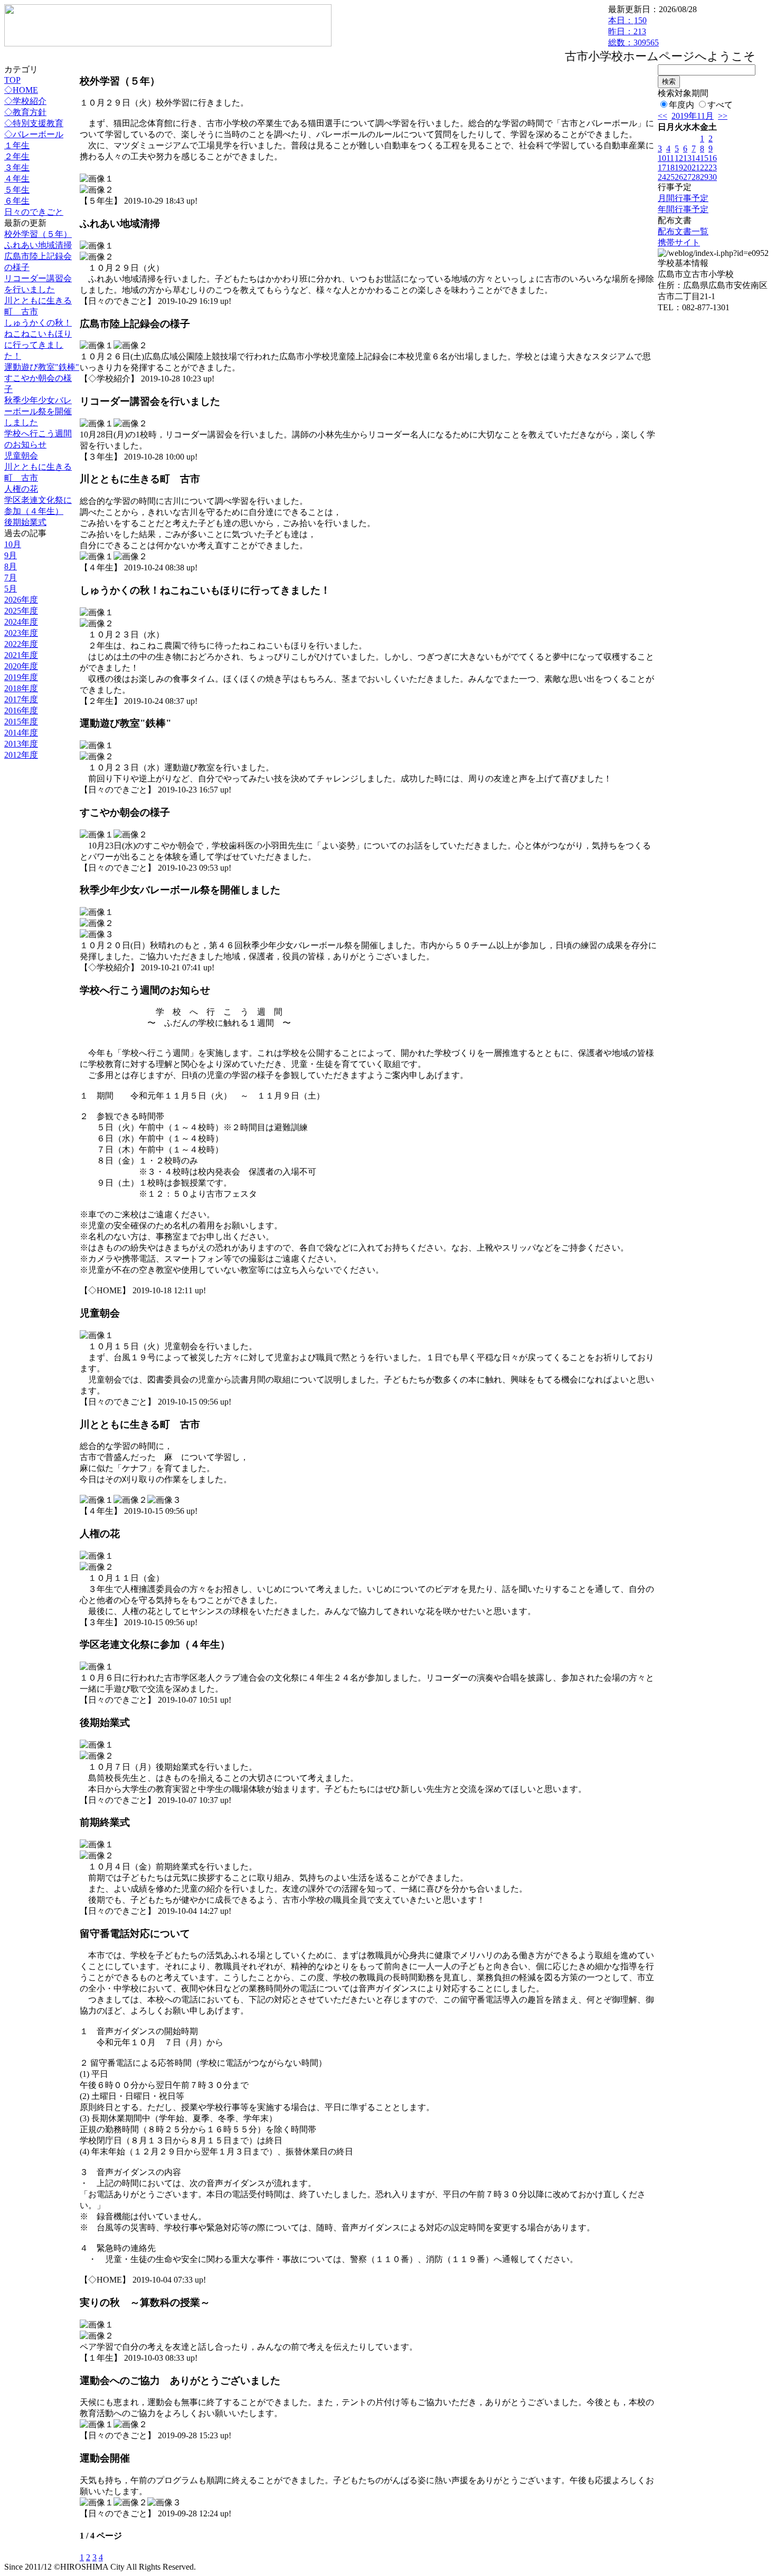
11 (670, 158)
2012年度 (21, 755)
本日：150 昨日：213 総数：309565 (633, 31)
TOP (12, 80)
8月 (11, 566)
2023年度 (21, 633)
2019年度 (21, 677)
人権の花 (21, 489)
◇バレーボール (34, 134)
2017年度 (21, 699)
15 (704, 158)
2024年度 (21, 622)
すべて (720, 105)
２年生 (17, 156)
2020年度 (21, 666)
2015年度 (21, 722)
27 (687, 177)
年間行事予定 (683, 209)
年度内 (682, 105)
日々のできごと (34, 212)
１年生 (17, 145)
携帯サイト (679, 242)
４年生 (17, 179)
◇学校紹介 (25, 101)
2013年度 (21, 744)
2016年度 (21, 710)
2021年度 (21, 655)
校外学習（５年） (38, 234)
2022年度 (21, 644)
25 (670, 177)
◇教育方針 (25, 112)
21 (696, 168)
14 (696, 158)
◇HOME (21, 90)
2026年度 (21, 600)
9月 (11, 555)
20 (687, 168)
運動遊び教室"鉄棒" (42, 367)
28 (696, 177)
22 (704, 168)
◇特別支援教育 (34, 123)
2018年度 (21, 688)
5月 (11, 589)
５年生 (17, 190)
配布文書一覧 (683, 231)
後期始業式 (25, 522)
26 (679, 177)
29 (704, 177)
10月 (13, 544)
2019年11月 (693, 116)
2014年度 (21, 733)
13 (687, 158)
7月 (11, 578)
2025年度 (21, 611)
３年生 (17, 168)
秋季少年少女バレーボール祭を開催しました (38, 411)
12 (679, 158)
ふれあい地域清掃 (38, 245)
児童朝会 (21, 456)
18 (670, 168)
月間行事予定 (683, 198)
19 (679, 168)
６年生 (17, 201)
